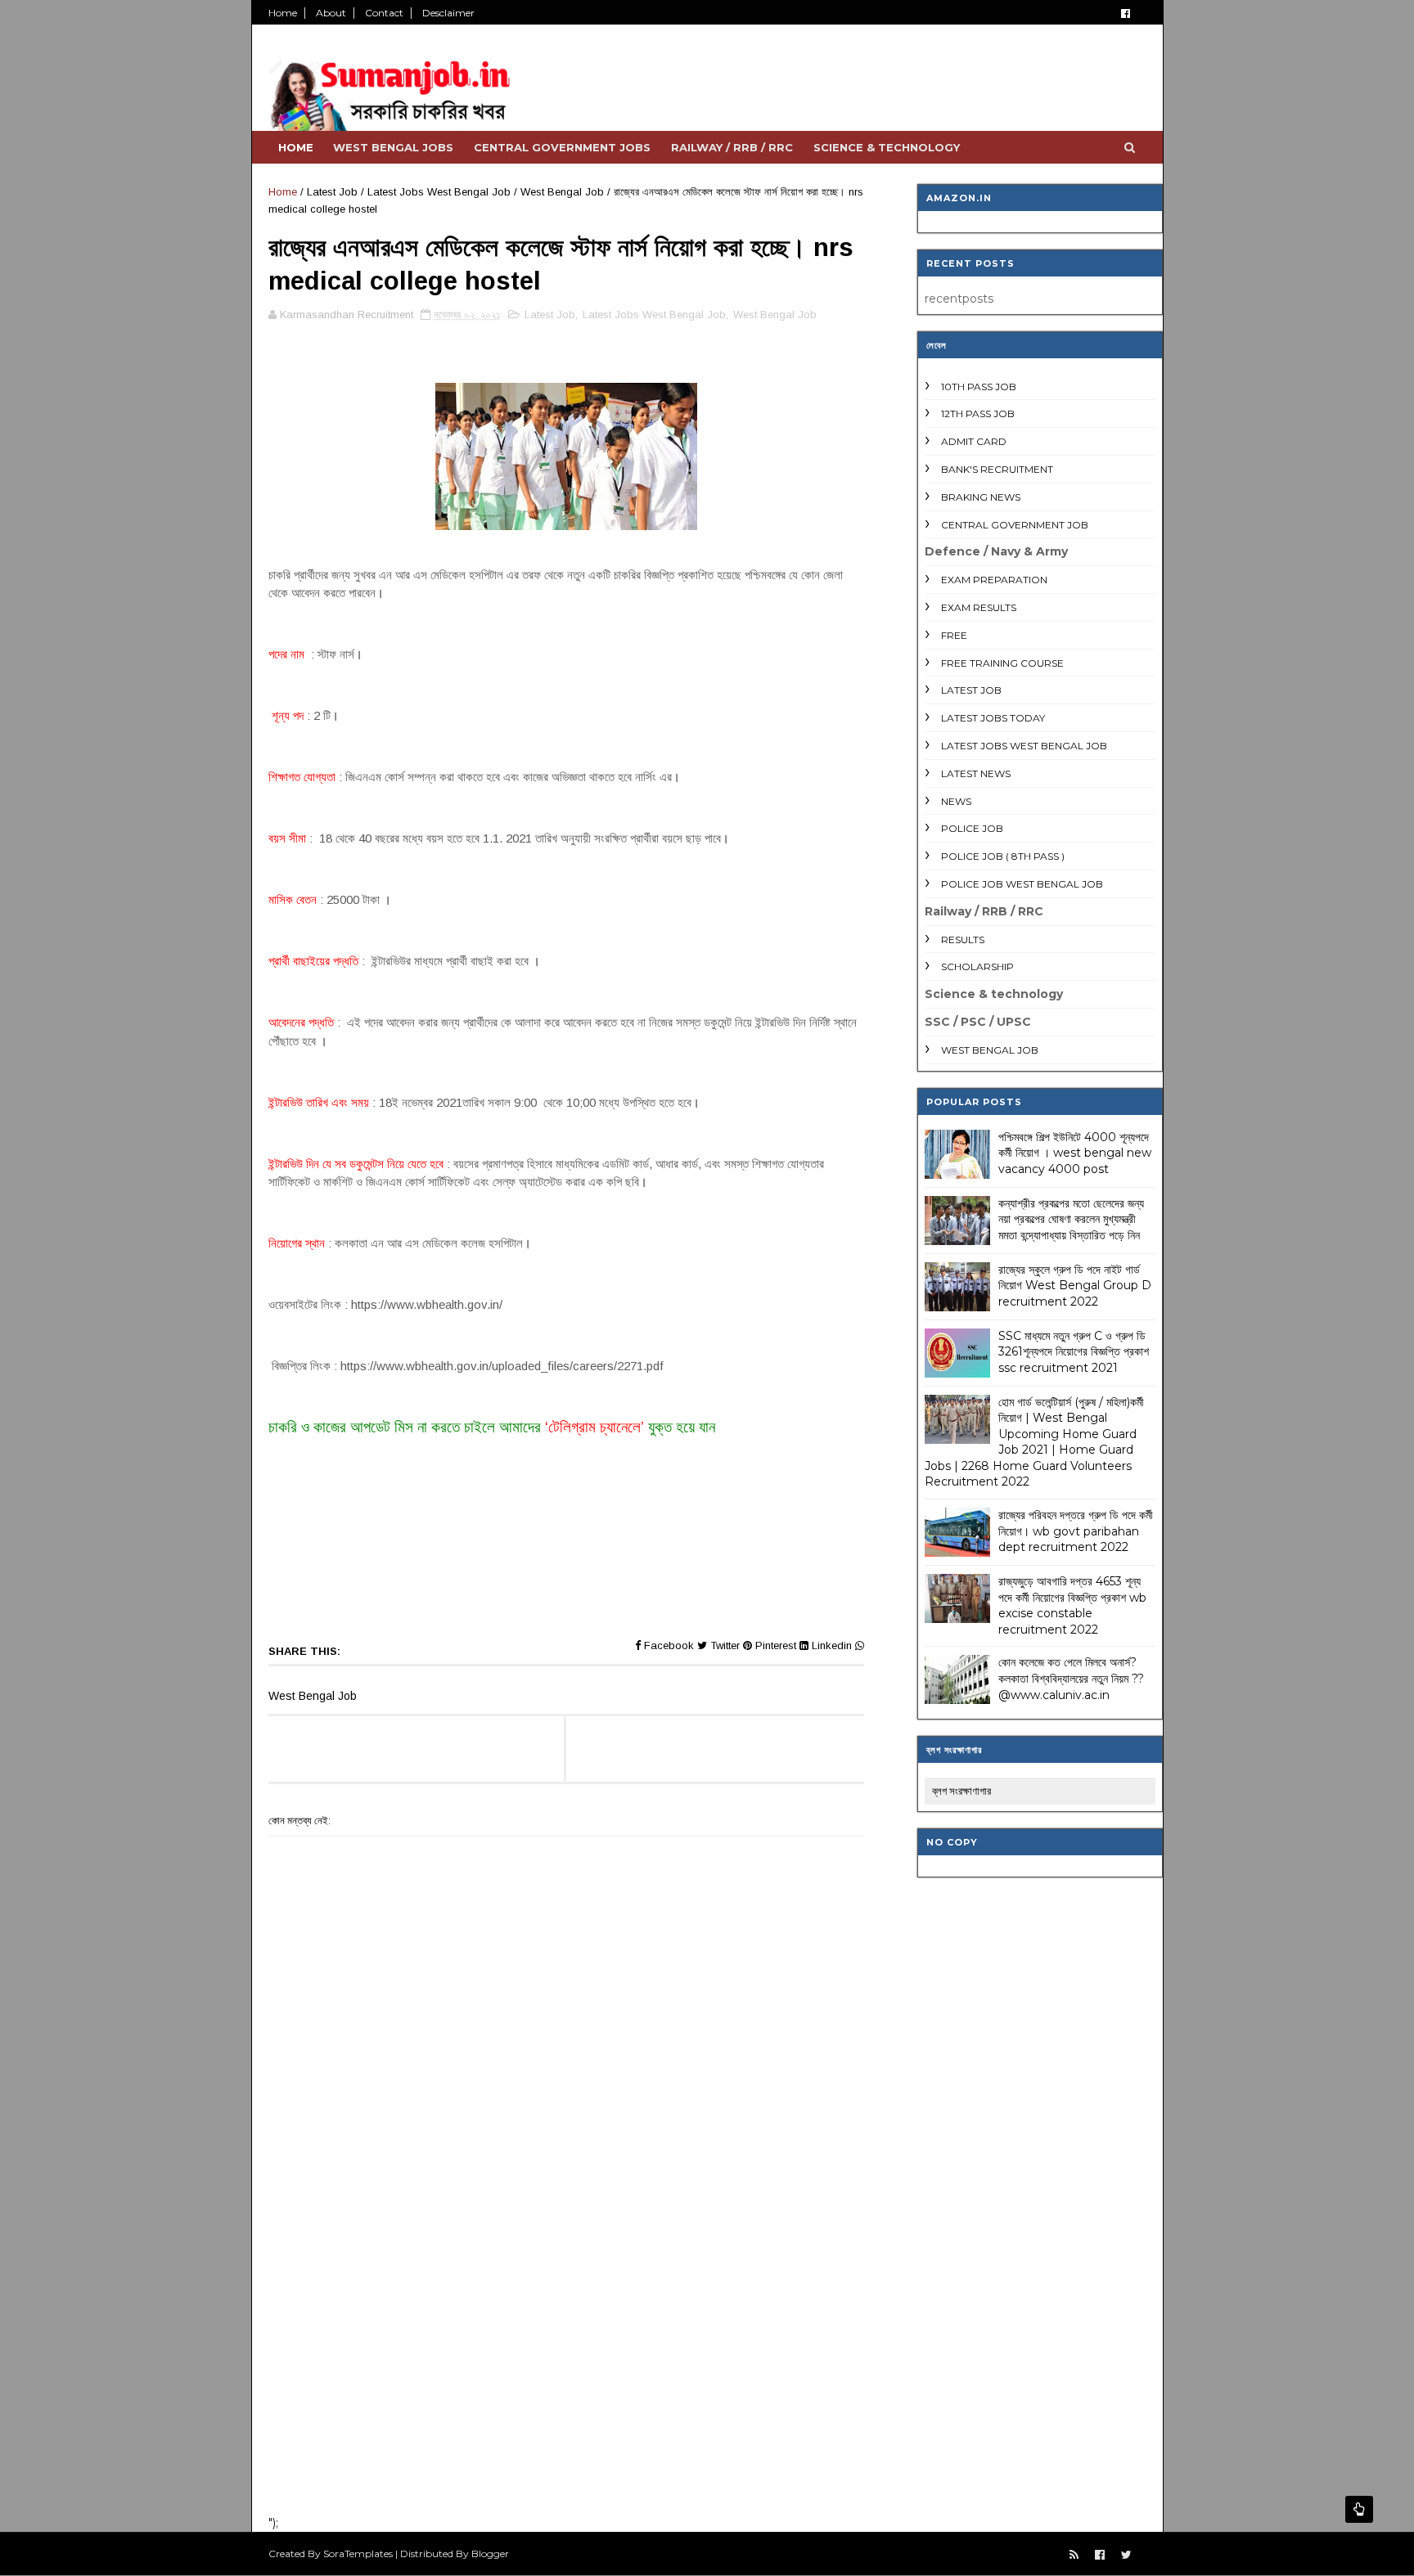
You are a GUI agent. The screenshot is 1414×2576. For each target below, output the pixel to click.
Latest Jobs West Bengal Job (439, 192)
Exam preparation (994, 580)
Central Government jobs (562, 147)
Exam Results (979, 607)
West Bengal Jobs (393, 147)
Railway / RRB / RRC (732, 147)
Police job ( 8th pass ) (1003, 856)
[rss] (1074, 2555)
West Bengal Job (562, 192)
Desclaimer (448, 13)
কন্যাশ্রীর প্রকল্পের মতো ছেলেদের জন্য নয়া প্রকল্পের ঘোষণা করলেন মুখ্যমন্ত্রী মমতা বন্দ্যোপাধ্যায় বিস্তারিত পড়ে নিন (1071, 1219)
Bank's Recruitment (997, 469)
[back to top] (1359, 2509)
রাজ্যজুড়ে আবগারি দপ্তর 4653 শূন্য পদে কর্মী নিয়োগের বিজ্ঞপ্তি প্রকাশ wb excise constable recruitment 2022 (1072, 1605)
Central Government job (1015, 525)
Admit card (974, 441)
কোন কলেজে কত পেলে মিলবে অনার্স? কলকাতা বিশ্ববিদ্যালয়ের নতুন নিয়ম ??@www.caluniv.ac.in (1071, 1678)
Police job (972, 828)
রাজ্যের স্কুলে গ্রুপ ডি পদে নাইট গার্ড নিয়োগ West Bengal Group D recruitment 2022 (1075, 1286)
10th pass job (979, 387)
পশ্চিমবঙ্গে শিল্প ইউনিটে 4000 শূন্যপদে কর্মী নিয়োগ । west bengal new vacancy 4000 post (1075, 1153)
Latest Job (332, 192)
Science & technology (887, 147)
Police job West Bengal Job (1022, 884)
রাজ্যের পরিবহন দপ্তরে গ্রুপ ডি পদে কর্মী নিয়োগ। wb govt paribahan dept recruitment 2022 (1076, 1531)
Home (283, 13)
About (331, 13)
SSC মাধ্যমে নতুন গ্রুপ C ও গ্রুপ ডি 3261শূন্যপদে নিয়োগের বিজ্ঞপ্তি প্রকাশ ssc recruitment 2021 (1074, 1352)
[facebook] (1126, 13)
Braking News (981, 497)
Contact (384, 13)
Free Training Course (1002, 663)
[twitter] (1126, 2555)
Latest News (976, 773)
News (956, 801)
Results (963, 940)
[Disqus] (566, 2289)
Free (954, 635)
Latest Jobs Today (993, 718)
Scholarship (977, 967)
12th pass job (978, 414)
